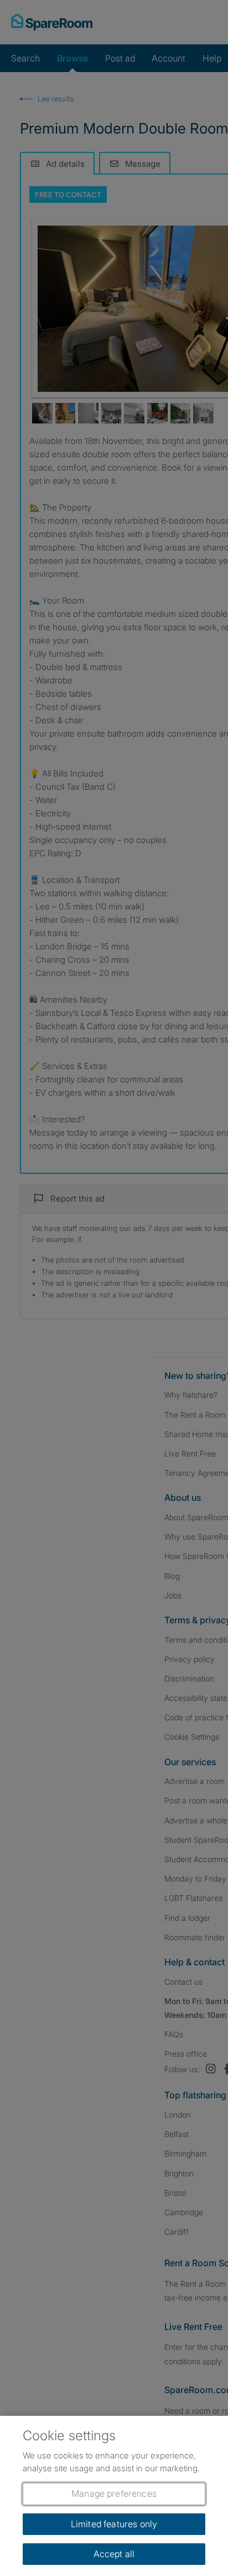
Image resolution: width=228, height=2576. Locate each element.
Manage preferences (114, 2493)
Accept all (114, 2554)
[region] (114, 2496)
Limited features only (114, 2524)
